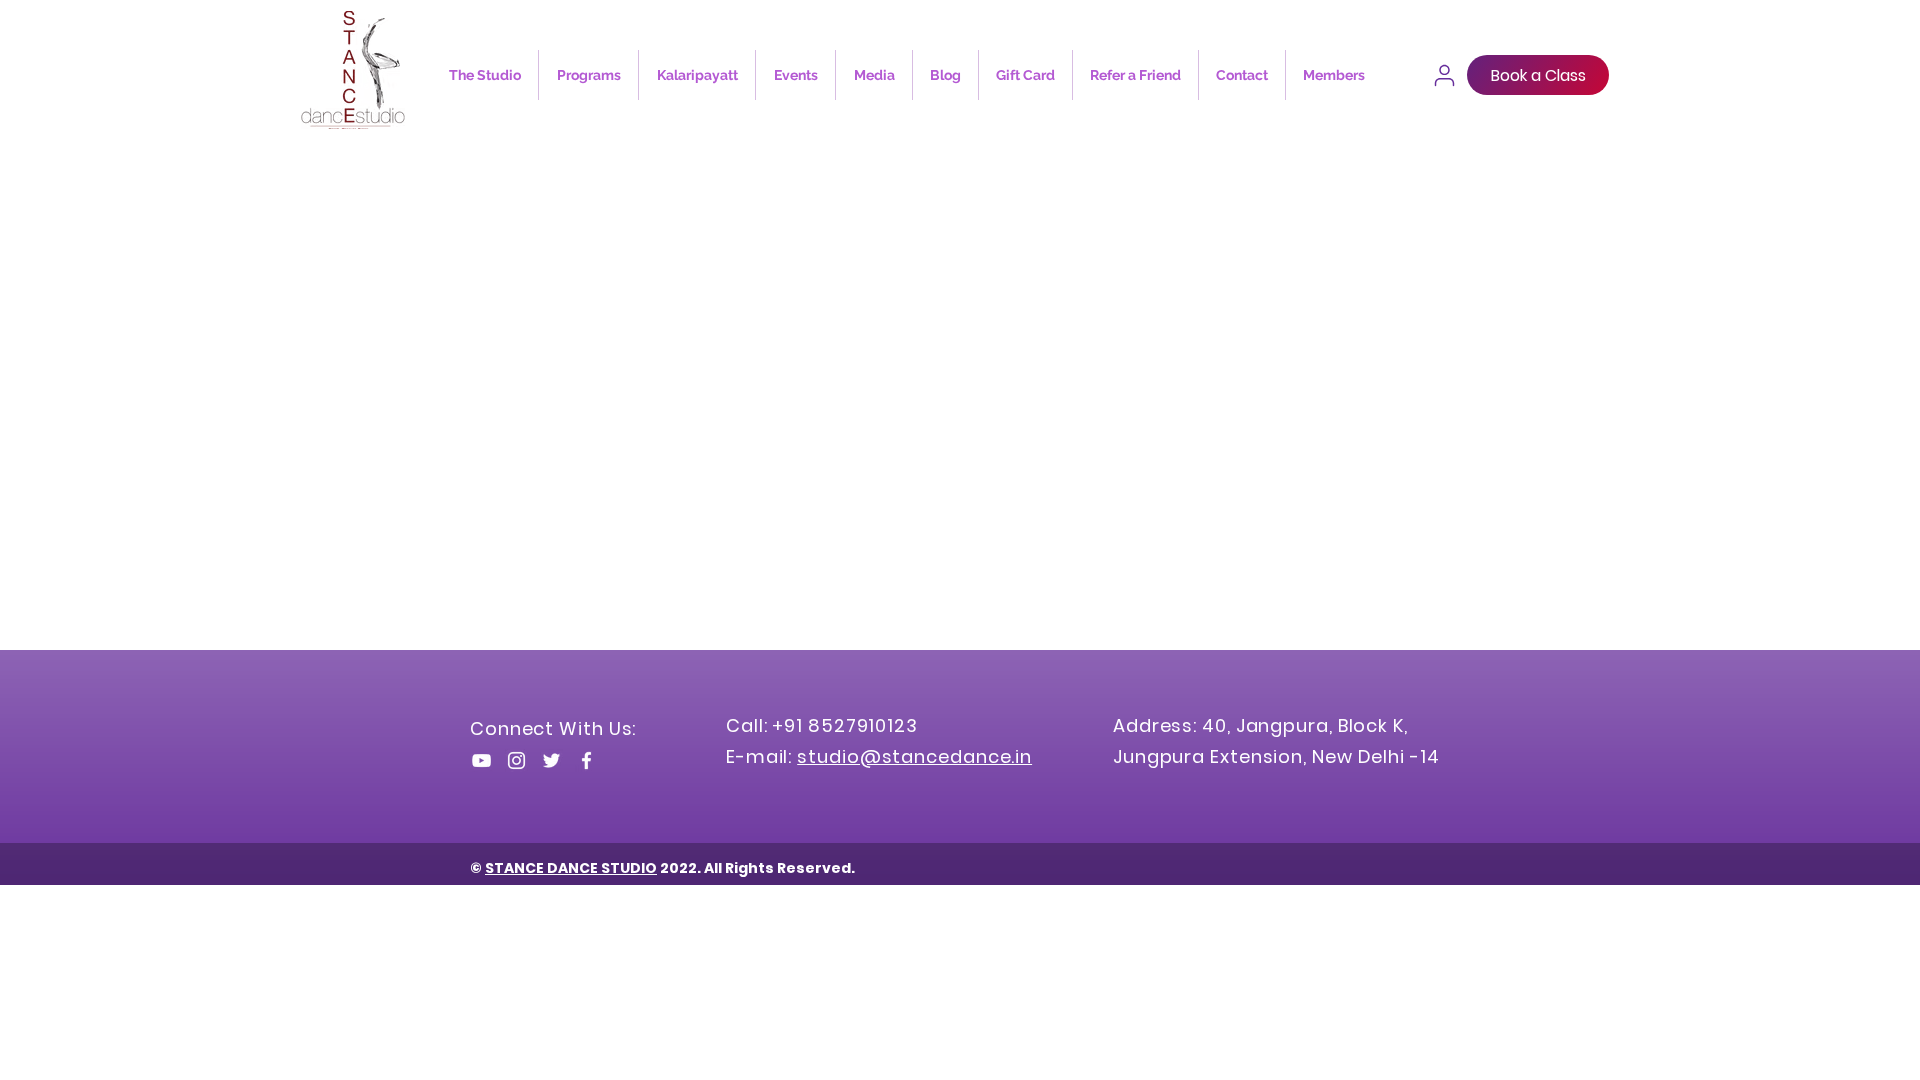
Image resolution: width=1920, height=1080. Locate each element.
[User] (1444, 75)
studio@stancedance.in (914, 756)
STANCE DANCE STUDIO (571, 868)
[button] (484, 75)
